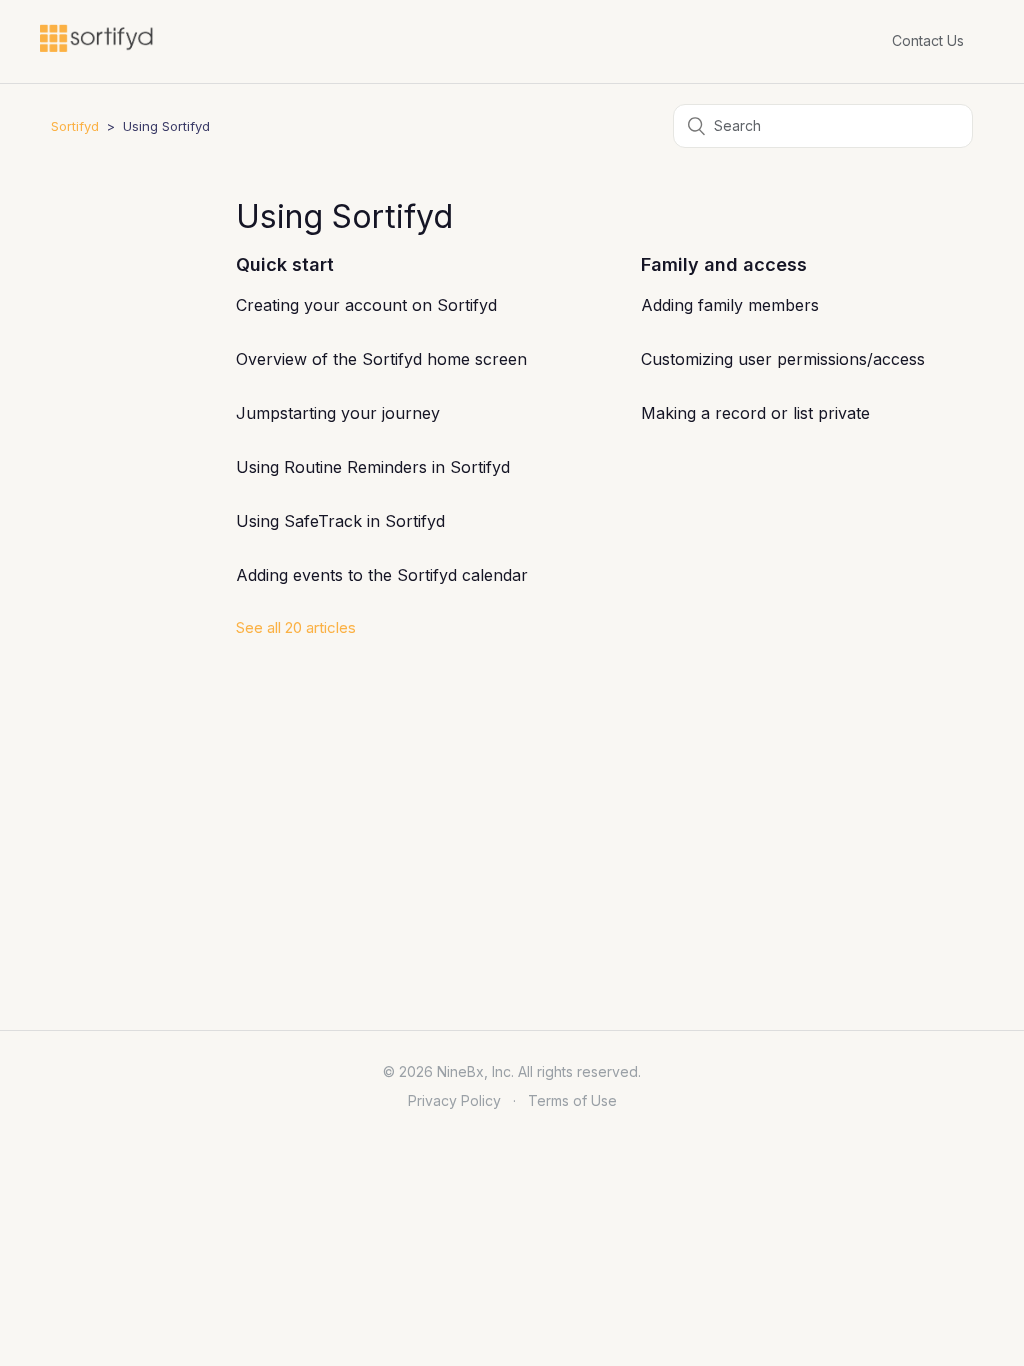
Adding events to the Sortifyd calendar (382, 575)
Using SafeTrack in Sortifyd (340, 521)
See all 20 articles (296, 627)
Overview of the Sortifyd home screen (381, 359)
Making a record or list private (755, 413)
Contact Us (928, 40)
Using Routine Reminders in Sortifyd (373, 467)
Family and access (724, 264)
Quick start (285, 264)
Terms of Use (572, 1100)
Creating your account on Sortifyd (366, 305)
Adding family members (730, 305)
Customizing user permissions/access (783, 359)
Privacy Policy (454, 1100)
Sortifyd (75, 126)
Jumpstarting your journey (338, 413)
